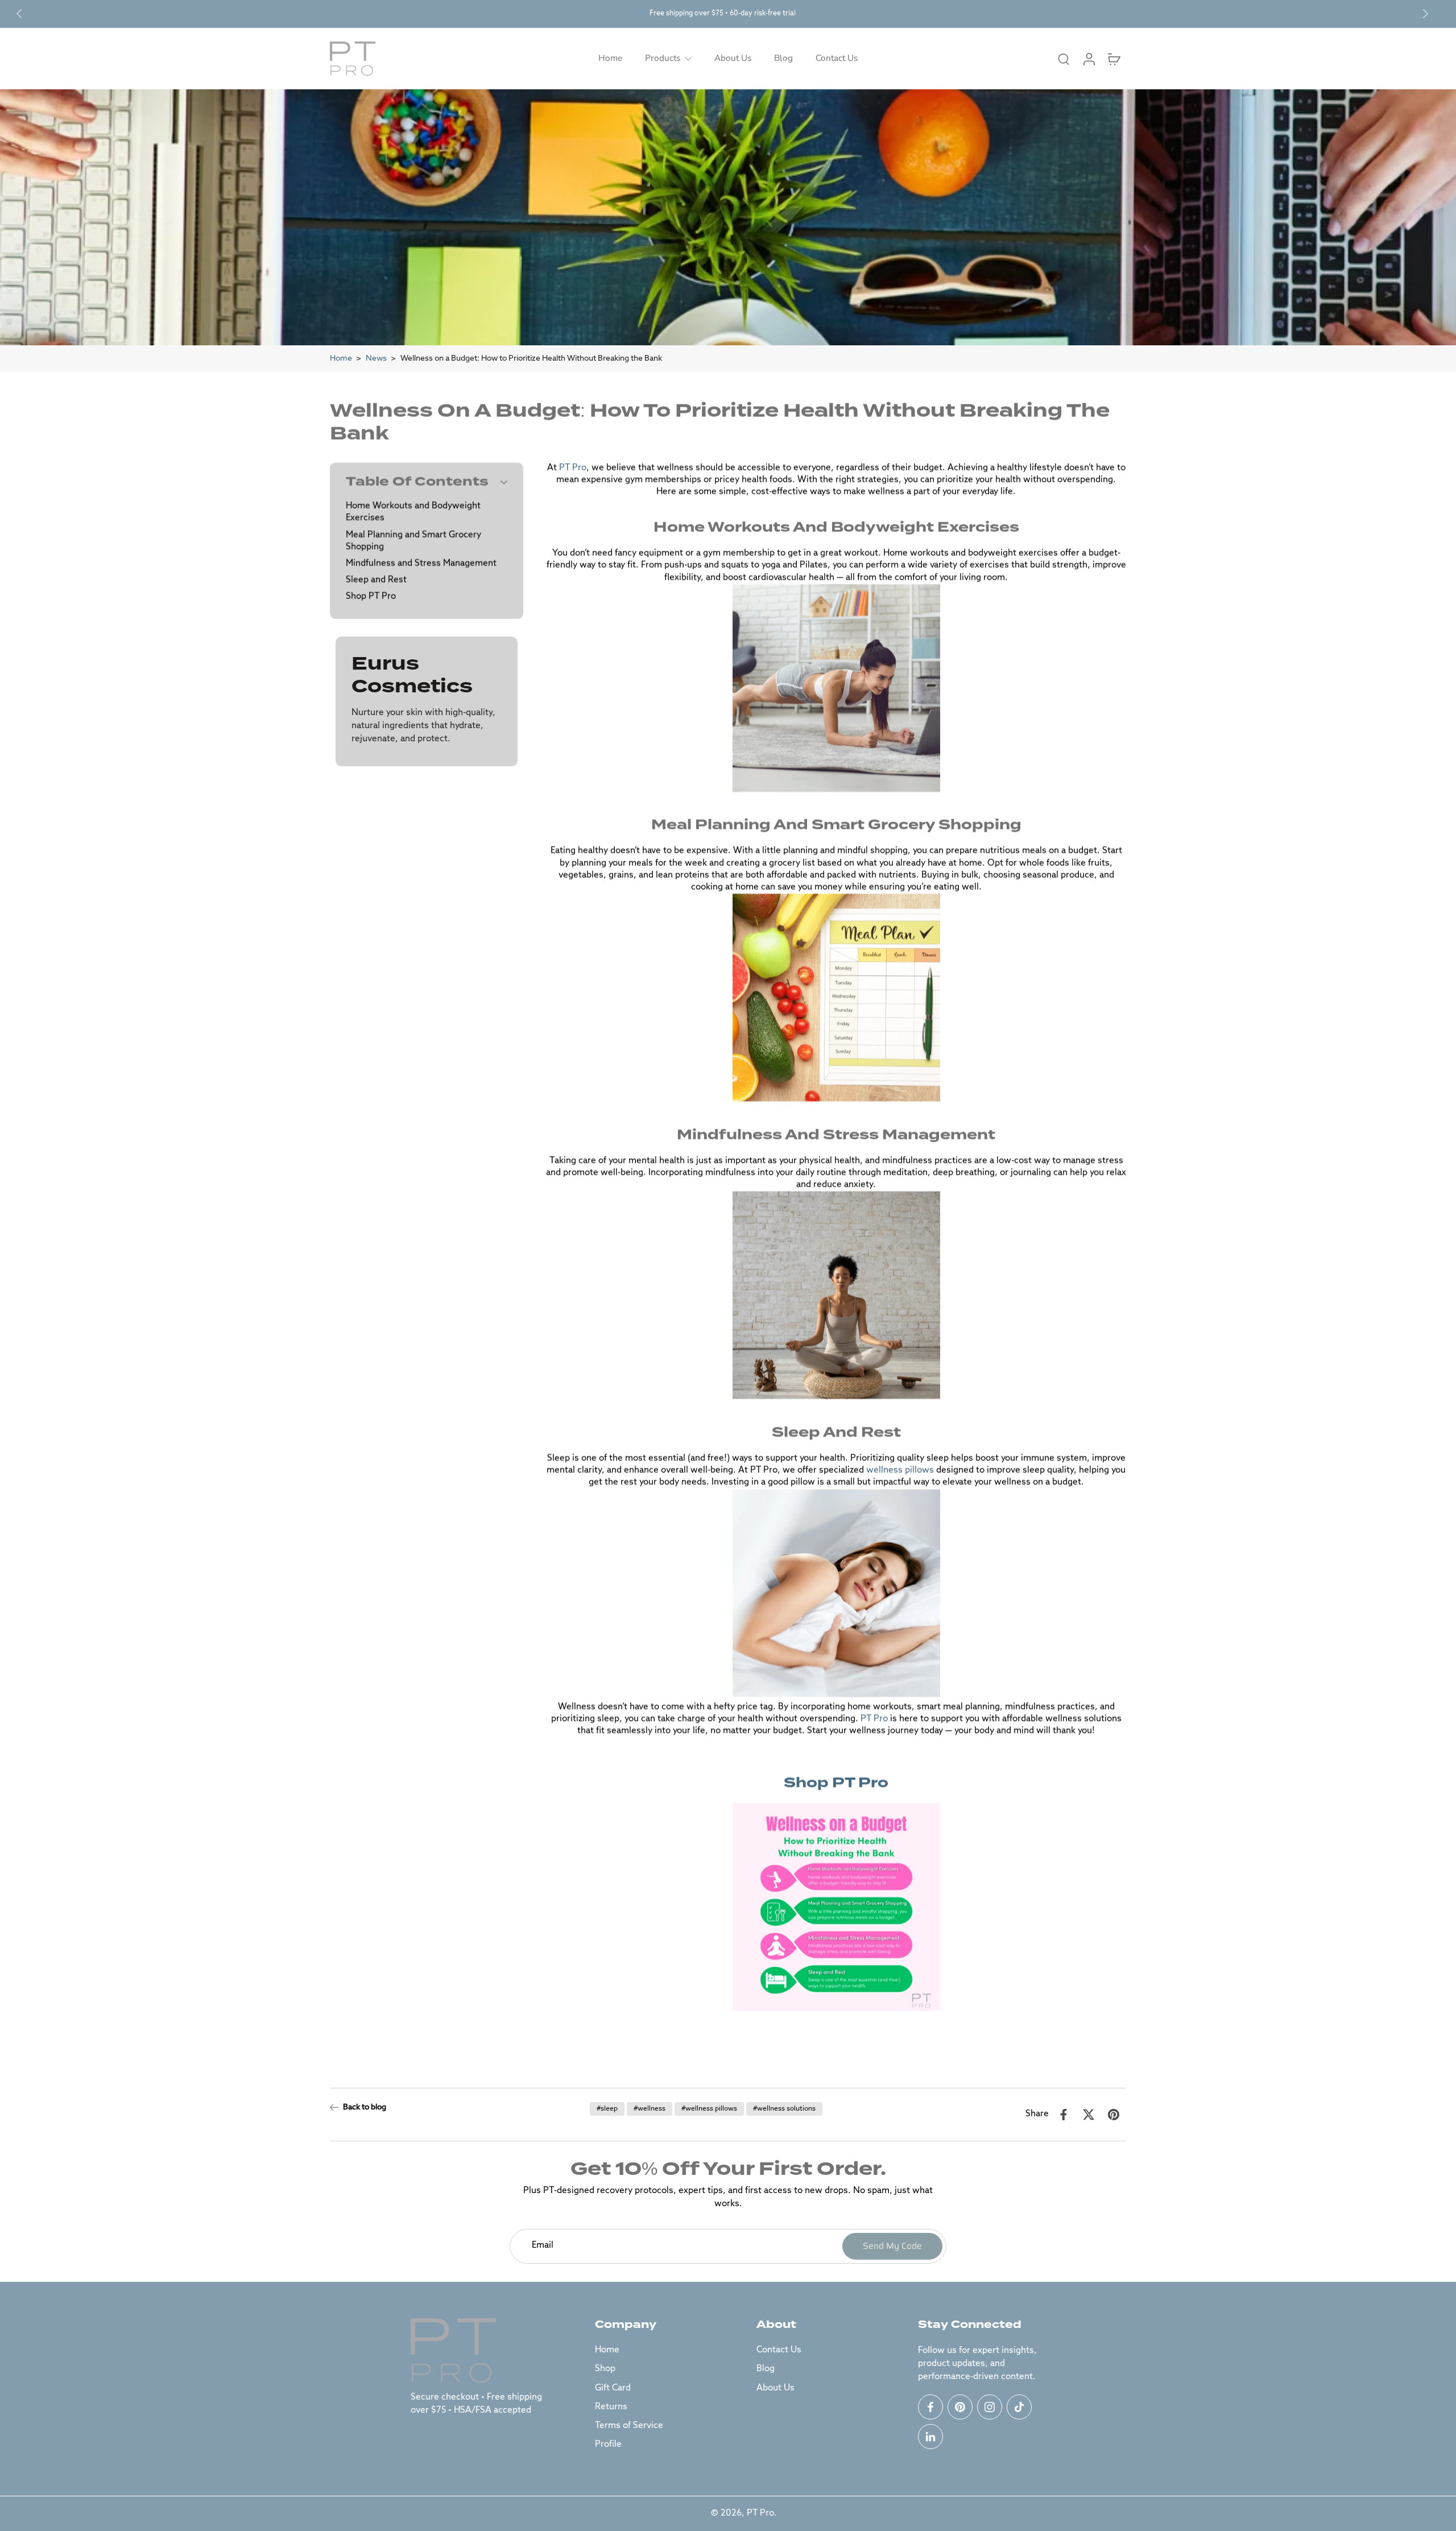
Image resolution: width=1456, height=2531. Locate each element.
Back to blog (365, 2107)
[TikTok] (1019, 2407)
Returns (611, 2407)
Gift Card (613, 2388)
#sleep (607, 2109)
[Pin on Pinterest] (1114, 2115)
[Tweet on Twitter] (1089, 2115)
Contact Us (837, 58)
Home (610, 58)
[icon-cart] (1114, 59)
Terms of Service (629, 2426)
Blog (783, 58)
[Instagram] (990, 2407)
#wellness (650, 2109)
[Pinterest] (960, 2407)
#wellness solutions (784, 2109)
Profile (608, 2445)
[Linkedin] (930, 2437)
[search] (1064, 59)
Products (663, 58)
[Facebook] (930, 2407)
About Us (733, 58)
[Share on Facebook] (1064, 2115)
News (376, 358)
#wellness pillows (709, 2109)
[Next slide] (1425, 14)
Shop (605, 2369)
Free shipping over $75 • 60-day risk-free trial (723, 13)
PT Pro (760, 2513)
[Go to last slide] (19, 14)
